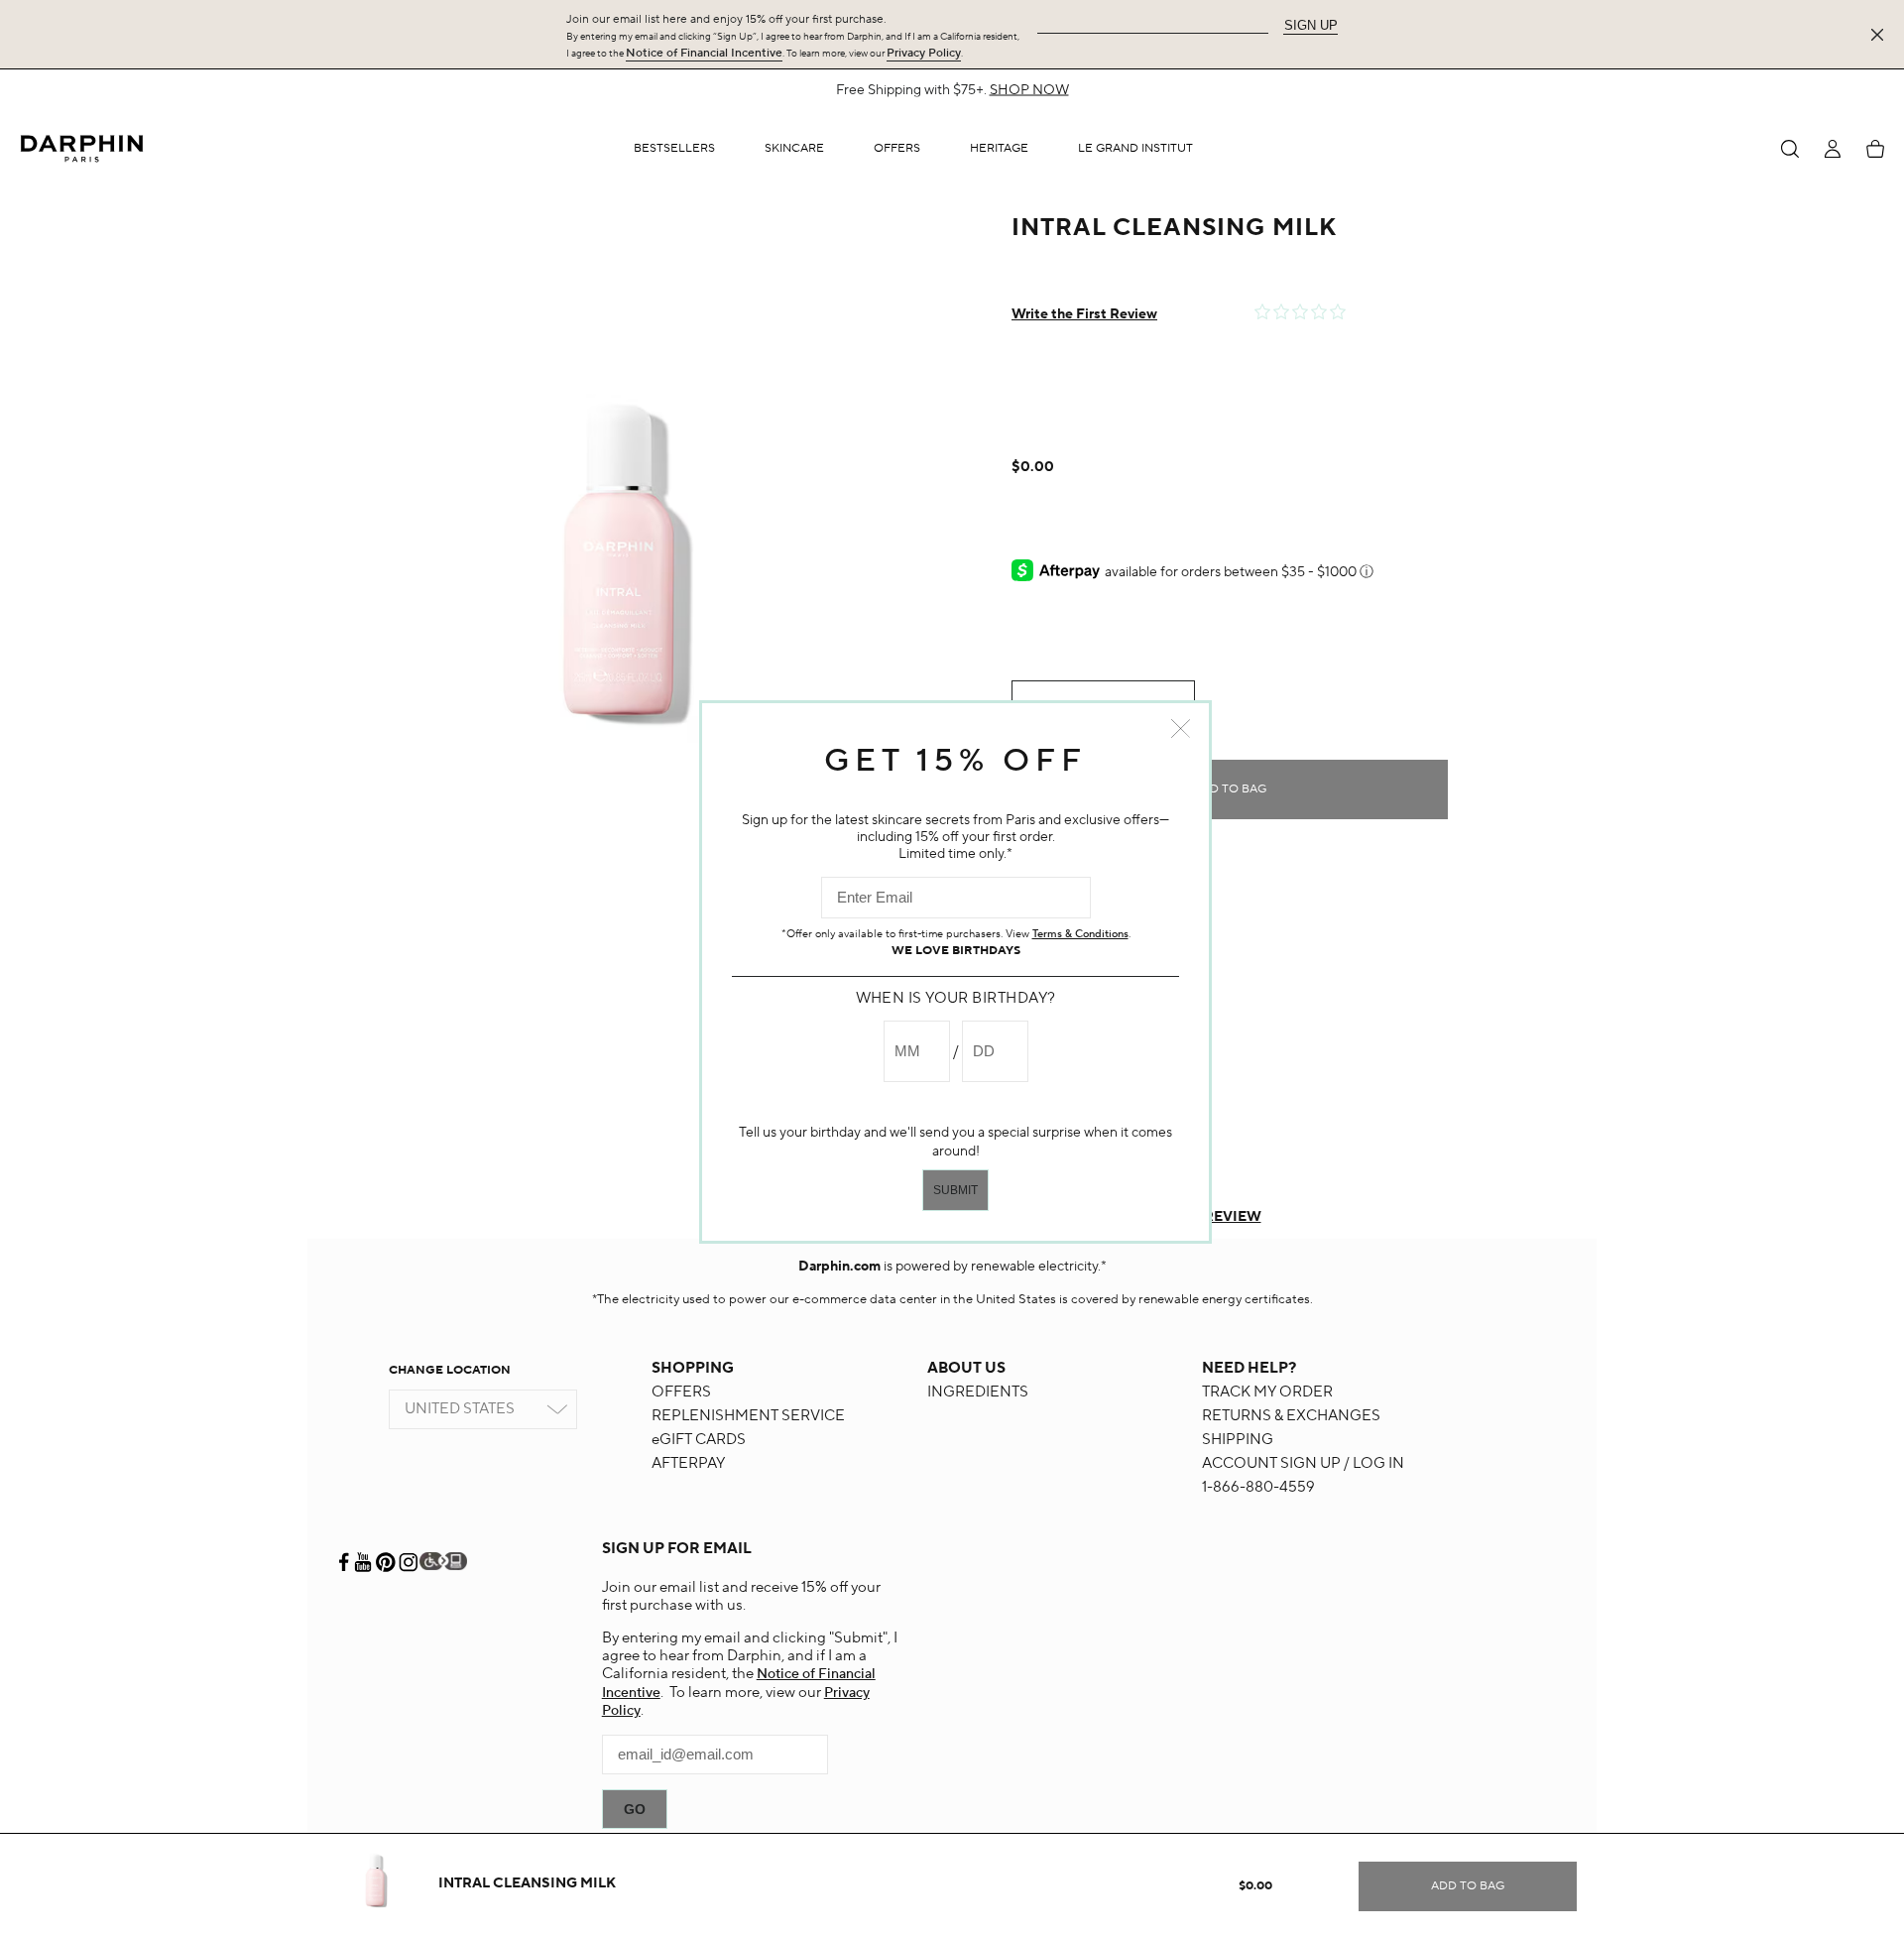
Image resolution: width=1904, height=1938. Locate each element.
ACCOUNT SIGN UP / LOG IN (1303, 1463)
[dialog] (1790, 149)
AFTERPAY (688, 1463)
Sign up (1311, 25)
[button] (794, 149)
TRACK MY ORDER (1267, 1392)
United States (460, 1409)
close (1181, 728)
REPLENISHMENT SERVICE (748, 1416)
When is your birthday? (956, 998)
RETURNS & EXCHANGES (1291, 1416)
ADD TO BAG (1230, 789)
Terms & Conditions (1080, 934)
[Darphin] (82, 148)
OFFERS (681, 1392)
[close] (1881, 35)
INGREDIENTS (978, 1392)
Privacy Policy (924, 53)
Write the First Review (1084, 314)
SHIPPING (1238, 1440)
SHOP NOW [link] (1257, 90)
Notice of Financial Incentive (704, 53)
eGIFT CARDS (699, 1440)
